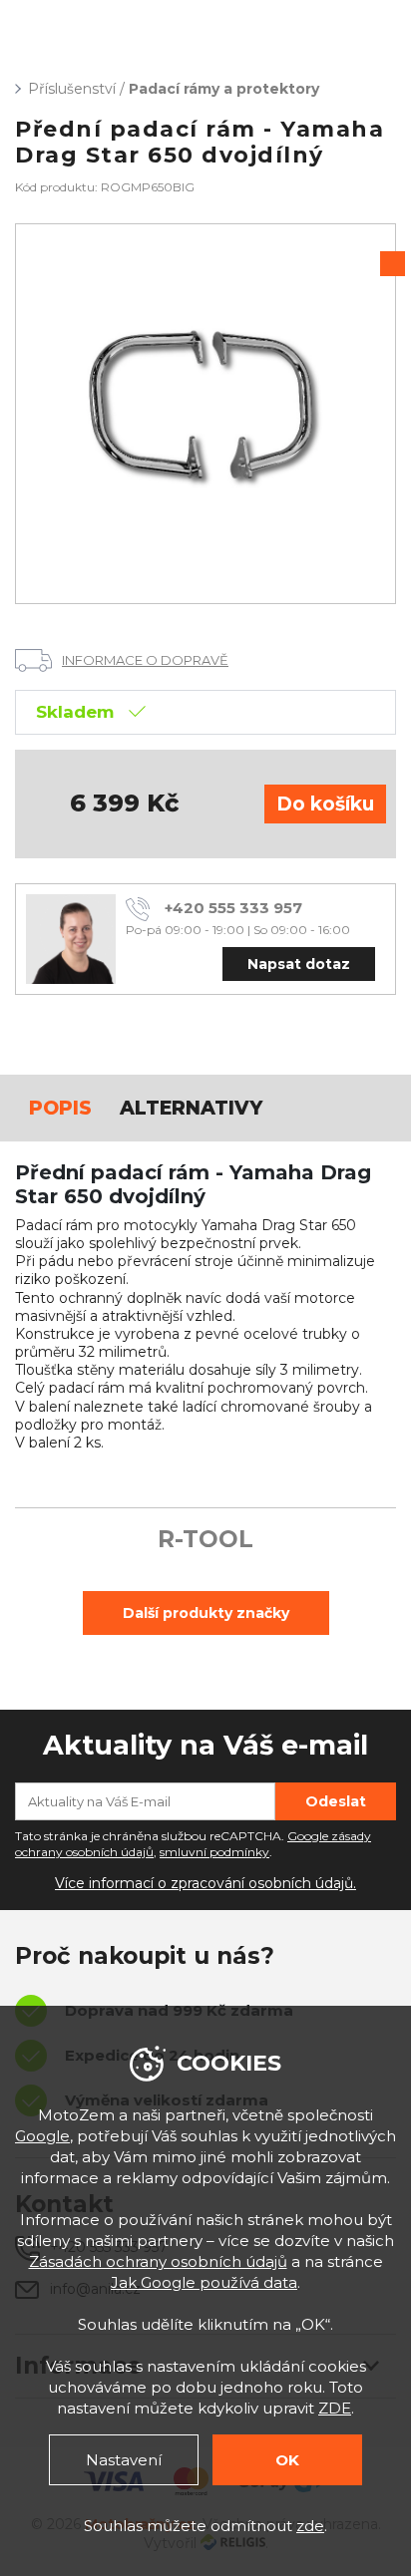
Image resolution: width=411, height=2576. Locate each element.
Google (42, 2136)
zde (310, 2526)
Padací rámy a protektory (224, 89)
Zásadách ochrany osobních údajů (158, 2261)
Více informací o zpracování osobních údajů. (205, 1883)
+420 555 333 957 (233, 908)
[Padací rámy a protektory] (205, 414)
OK (287, 2460)
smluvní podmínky (214, 1852)
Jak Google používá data (204, 2282)
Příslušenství (72, 89)
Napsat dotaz (299, 964)
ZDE (335, 2408)
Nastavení (124, 2460)
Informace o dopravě (145, 660)
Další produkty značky (206, 1613)
